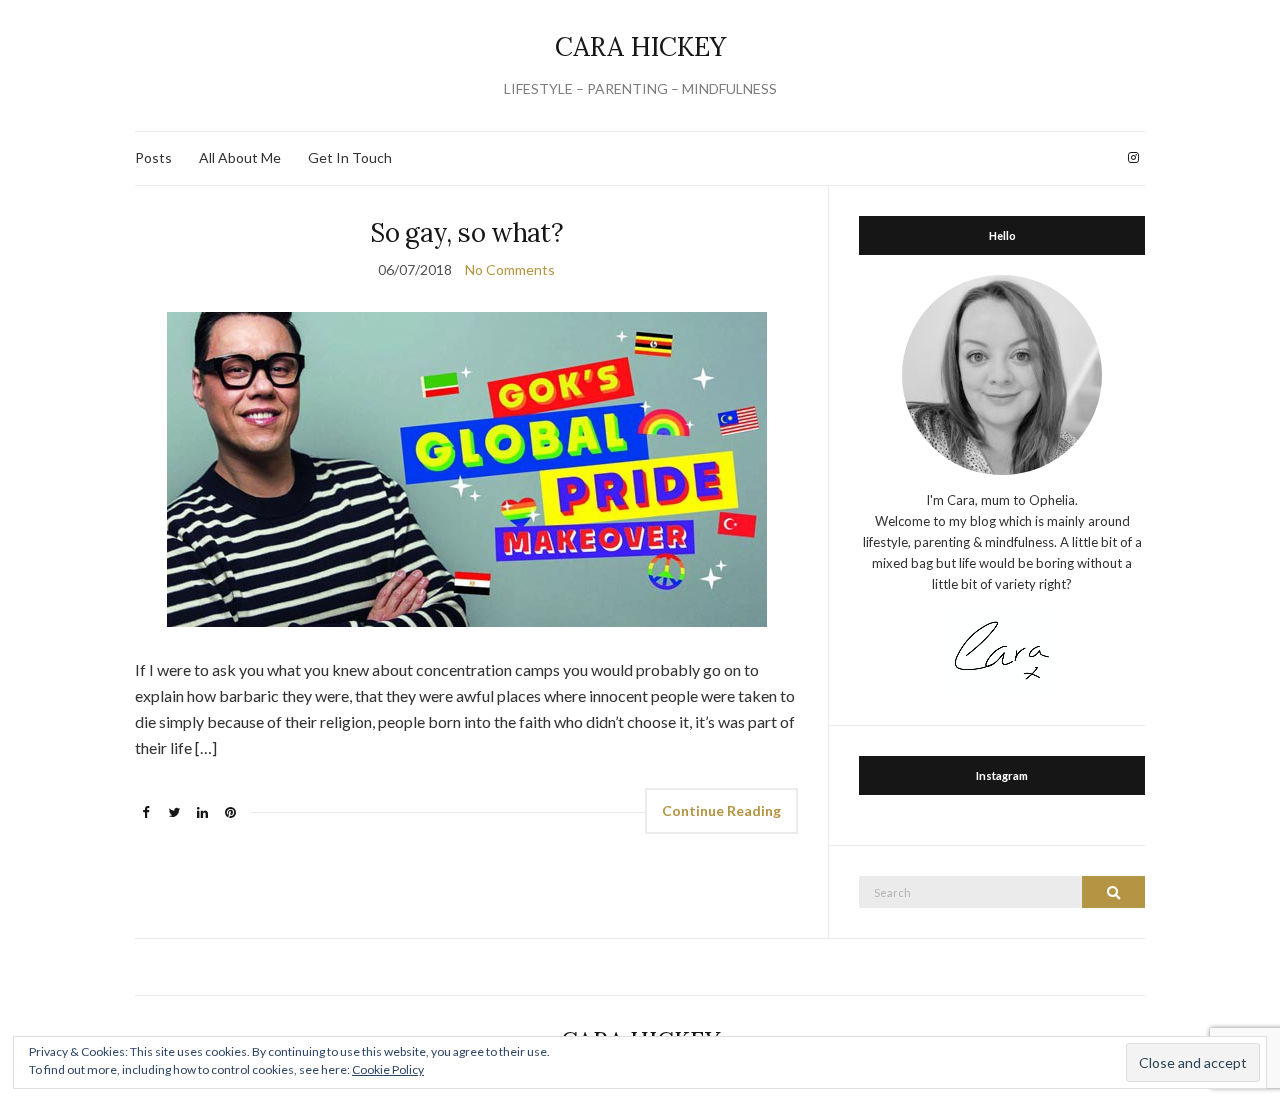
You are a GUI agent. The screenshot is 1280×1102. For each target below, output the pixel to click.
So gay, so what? (466, 232)
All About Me (240, 157)
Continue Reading (721, 810)
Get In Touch (350, 157)
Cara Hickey (640, 46)
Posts (153, 157)
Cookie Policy (388, 1069)
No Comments (510, 269)
